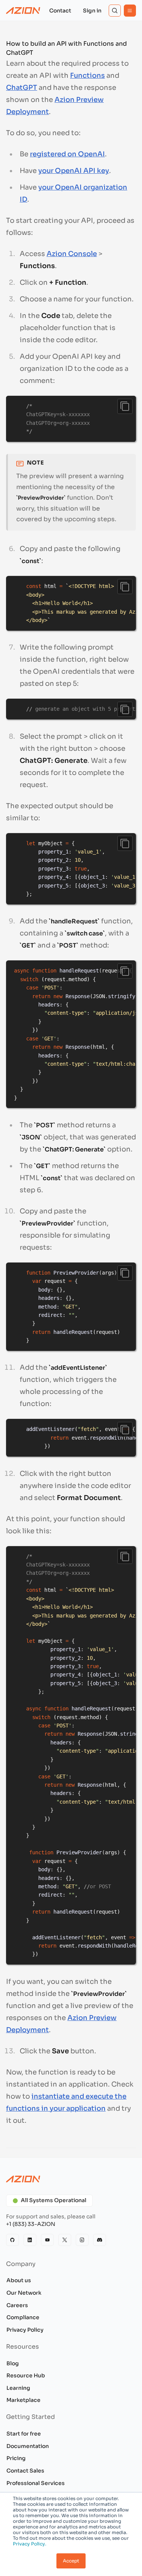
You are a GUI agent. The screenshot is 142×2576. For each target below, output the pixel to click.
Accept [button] (71, 2561)
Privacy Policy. (30, 2544)
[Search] (115, 11)
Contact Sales (25, 2471)
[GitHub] (12, 2240)
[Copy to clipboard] (125, 406)
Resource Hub (26, 2375)
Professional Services (36, 2483)
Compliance (23, 2317)
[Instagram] (82, 2240)
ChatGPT (22, 88)
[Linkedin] (30, 2240)
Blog (13, 2363)
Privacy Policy (25, 2330)
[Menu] (130, 11)
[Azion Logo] (23, 11)
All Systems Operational (54, 2200)
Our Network (24, 2293)
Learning (18, 2388)
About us (19, 2280)
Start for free (24, 2434)
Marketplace (23, 2400)
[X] (65, 2240)
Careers (17, 2305)
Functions (87, 76)
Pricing (16, 2458)
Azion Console (72, 254)
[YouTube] (47, 2240)
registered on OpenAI (67, 154)
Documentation (28, 2446)
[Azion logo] (71, 2179)
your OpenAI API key (74, 171)
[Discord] (100, 2240)
